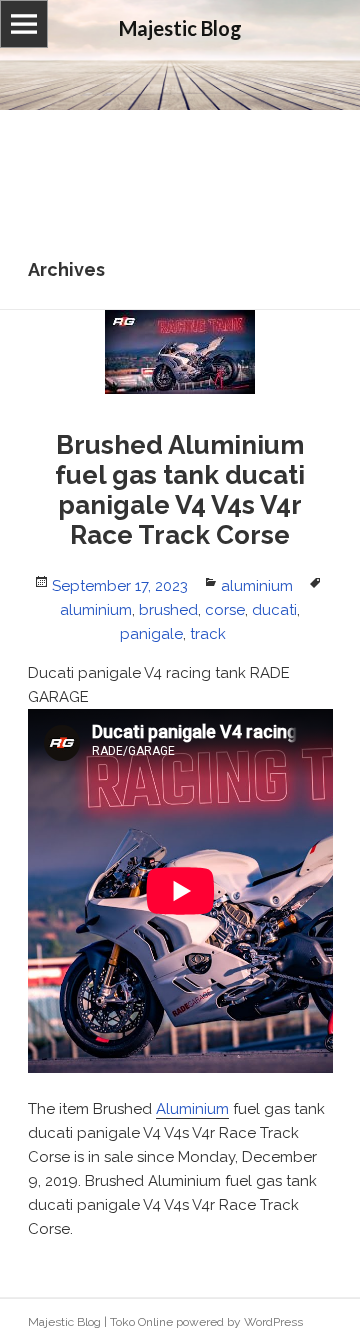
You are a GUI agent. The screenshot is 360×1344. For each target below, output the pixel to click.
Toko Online (141, 1322)
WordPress (273, 1322)
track (208, 634)
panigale (151, 634)
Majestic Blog (64, 1322)
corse (225, 610)
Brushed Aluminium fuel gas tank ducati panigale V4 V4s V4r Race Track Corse (180, 490)
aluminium (257, 586)
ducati (274, 610)
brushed (168, 610)
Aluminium (192, 1109)
